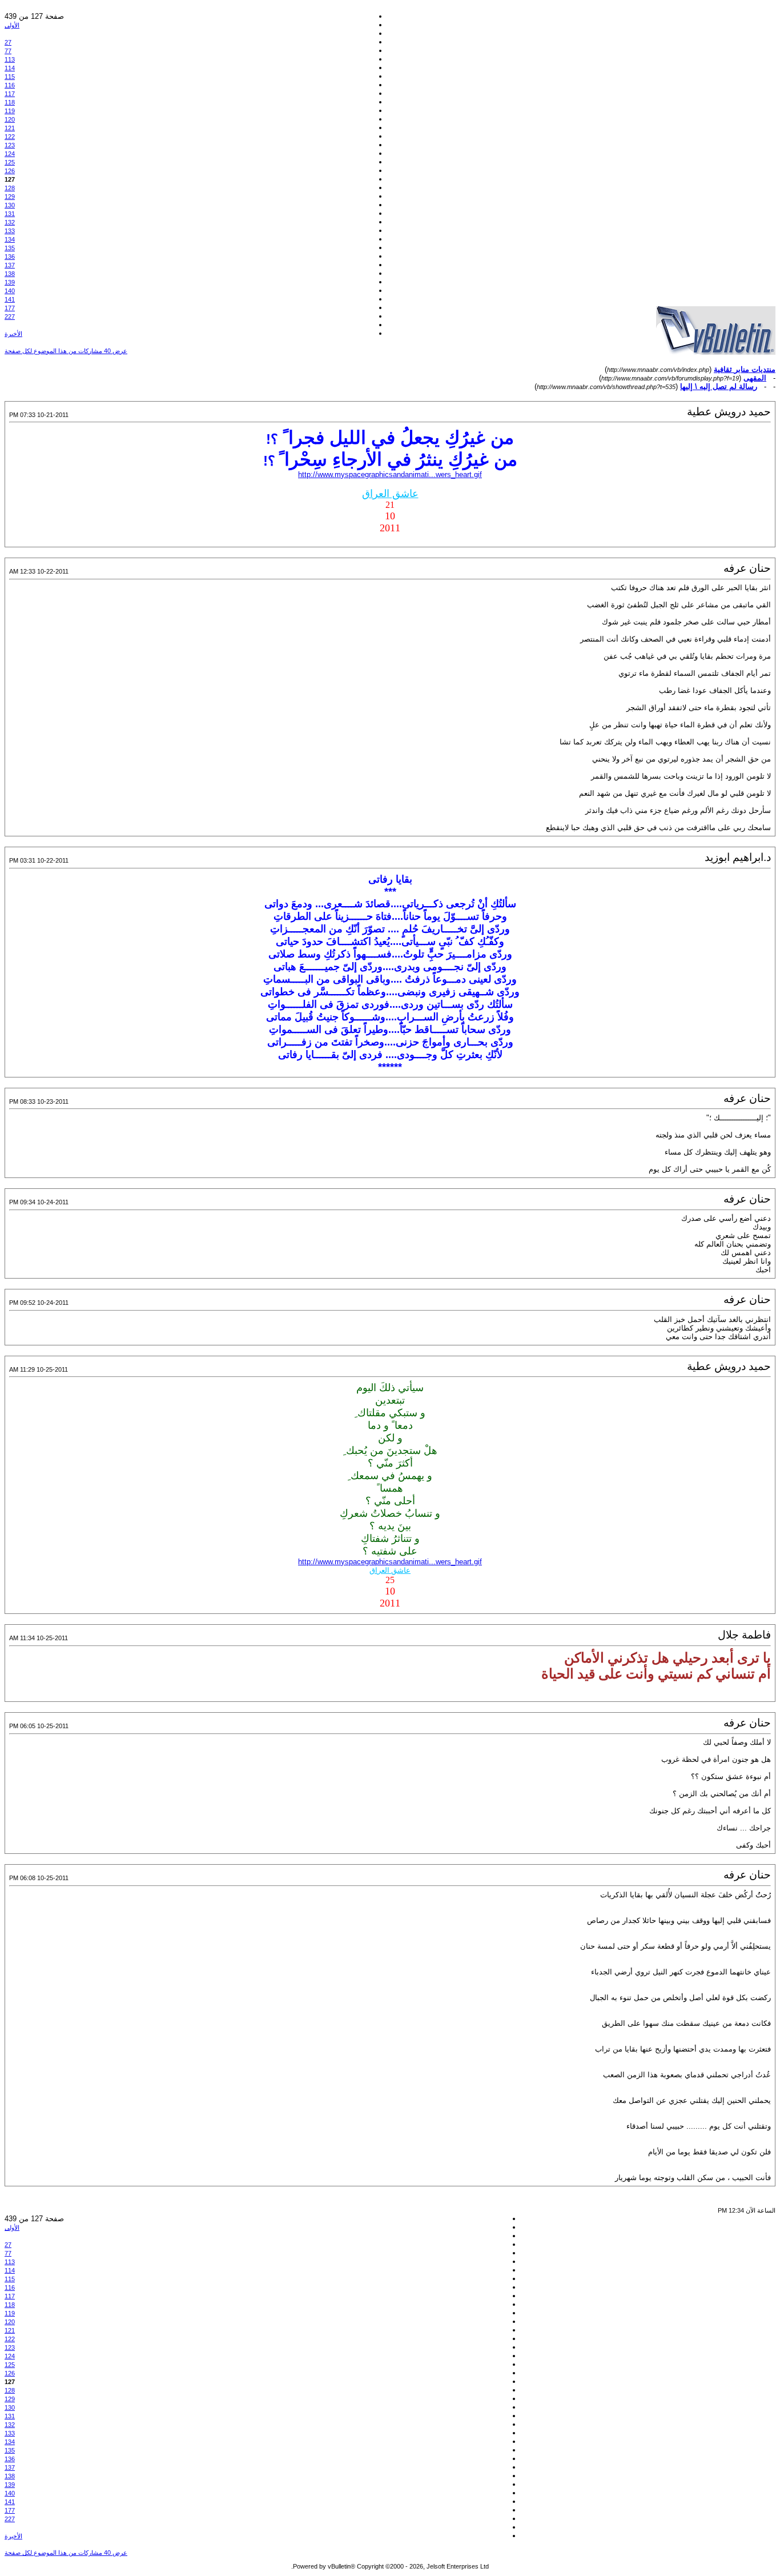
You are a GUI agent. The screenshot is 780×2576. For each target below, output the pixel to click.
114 (10, 68)
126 (10, 171)
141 (10, 299)
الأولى (12, 25)
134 (10, 239)
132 (10, 222)
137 (10, 265)
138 (10, 274)
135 (10, 248)
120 (10, 119)
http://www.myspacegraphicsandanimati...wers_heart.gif (390, 474)
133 (10, 231)
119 (10, 111)
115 (10, 77)
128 (10, 188)
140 (10, 291)
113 (10, 59)
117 (10, 94)
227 (10, 317)
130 (10, 205)
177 (10, 308)
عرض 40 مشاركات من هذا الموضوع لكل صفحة (66, 351)
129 (10, 197)
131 (10, 214)
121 (10, 128)
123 (10, 145)
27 (8, 42)
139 (10, 282)
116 (10, 85)
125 (10, 162)
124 (10, 154)
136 (10, 257)
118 (10, 102)
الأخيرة (13, 334)
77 (8, 51)
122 (10, 137)
